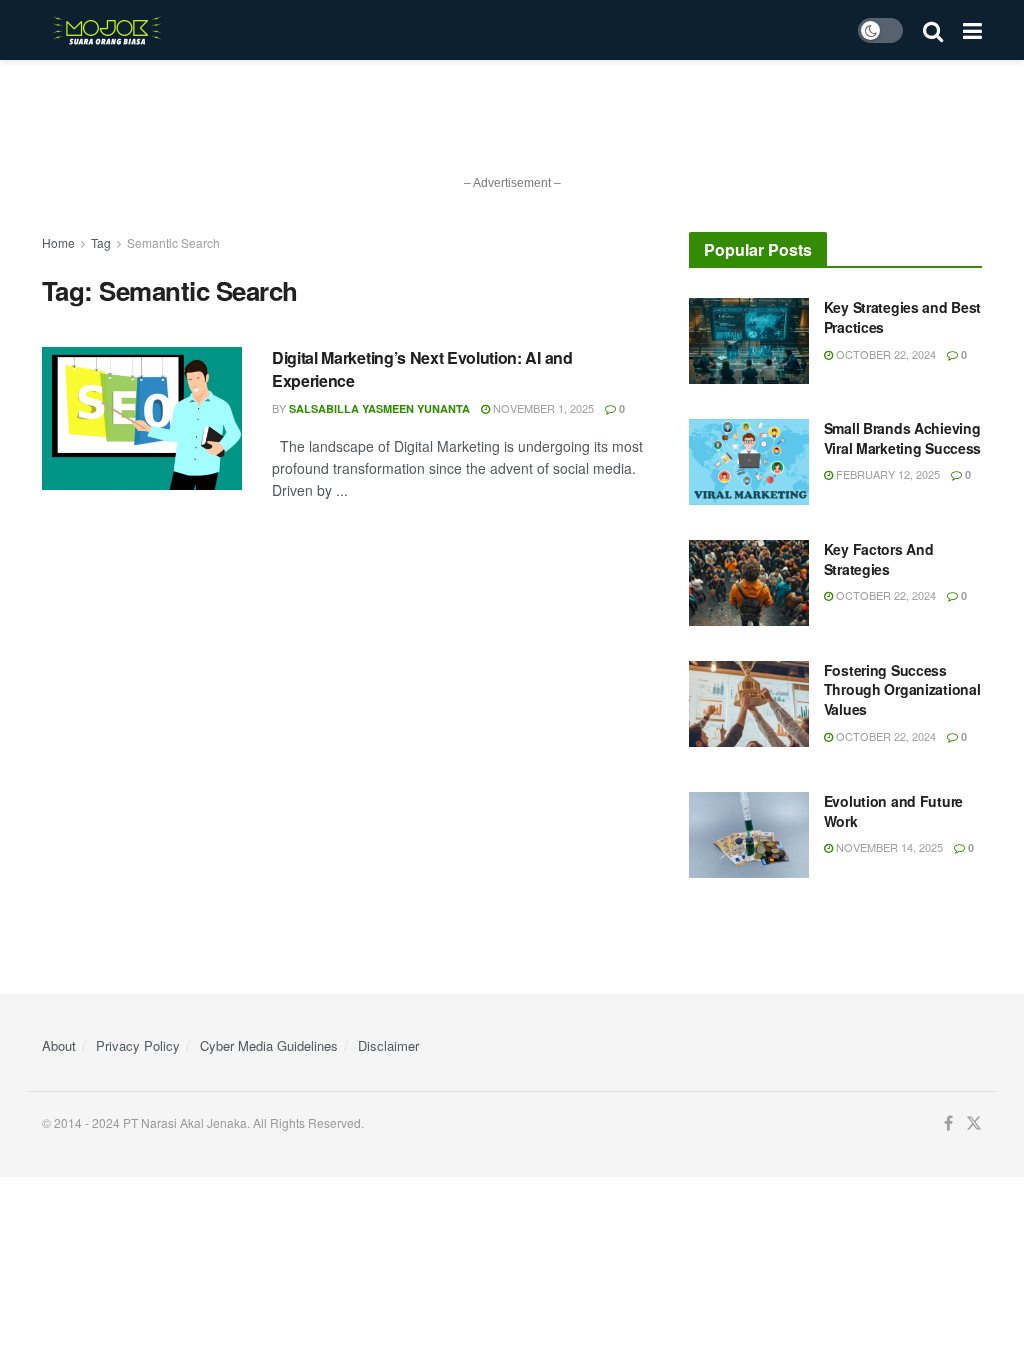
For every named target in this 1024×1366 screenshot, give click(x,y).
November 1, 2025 (542, 408)
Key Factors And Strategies (879, 559)
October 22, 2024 (884, 354)
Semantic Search (173, 242)
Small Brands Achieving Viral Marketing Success (903, 438)
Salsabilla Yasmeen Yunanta (379, 408)
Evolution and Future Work (893, 811)
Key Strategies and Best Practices (903, 317)
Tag (101, 242)
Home (58, 242)
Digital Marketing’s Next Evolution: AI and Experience (422, 368)
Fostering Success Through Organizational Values (902, 689)
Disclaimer (388, 1045)
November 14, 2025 (888, 847)
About (59, 1045)
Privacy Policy (138, 1045)
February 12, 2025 (886, 474)
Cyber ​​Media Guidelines (269, 1045)
